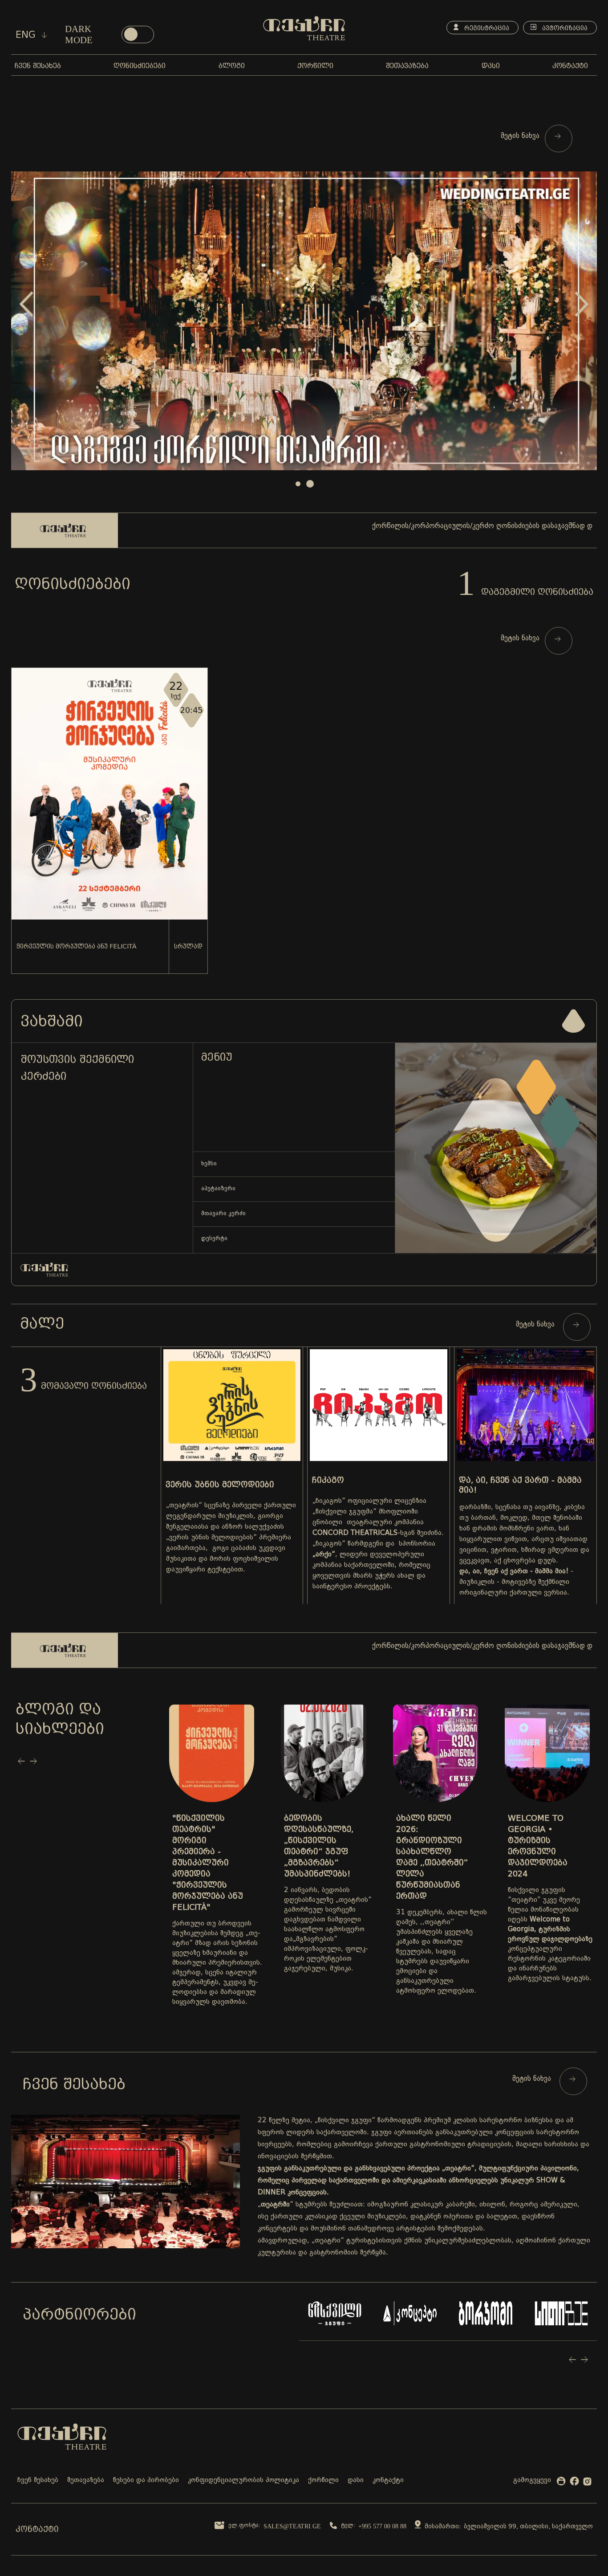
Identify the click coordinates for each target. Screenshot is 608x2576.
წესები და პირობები (146, 2480)
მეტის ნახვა (521, 136)
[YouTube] (561, 2483)
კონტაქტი (388, 2480)
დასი (356, 2480)
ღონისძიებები (73, 584)
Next (582, 304)
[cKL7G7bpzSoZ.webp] (304, 321)
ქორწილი (323, 2480)
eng (27, 35)
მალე (42, 1323)
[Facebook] (574, 2483)
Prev (26, 304)
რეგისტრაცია (486, 28)
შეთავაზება (86, 2480)
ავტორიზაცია (564, 28)
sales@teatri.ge (292, 2526)
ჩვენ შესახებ (38, 2480)
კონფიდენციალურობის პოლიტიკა (243, 2480)
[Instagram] (587, 2483)
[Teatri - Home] (304, 28)
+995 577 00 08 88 (382, 2526)
